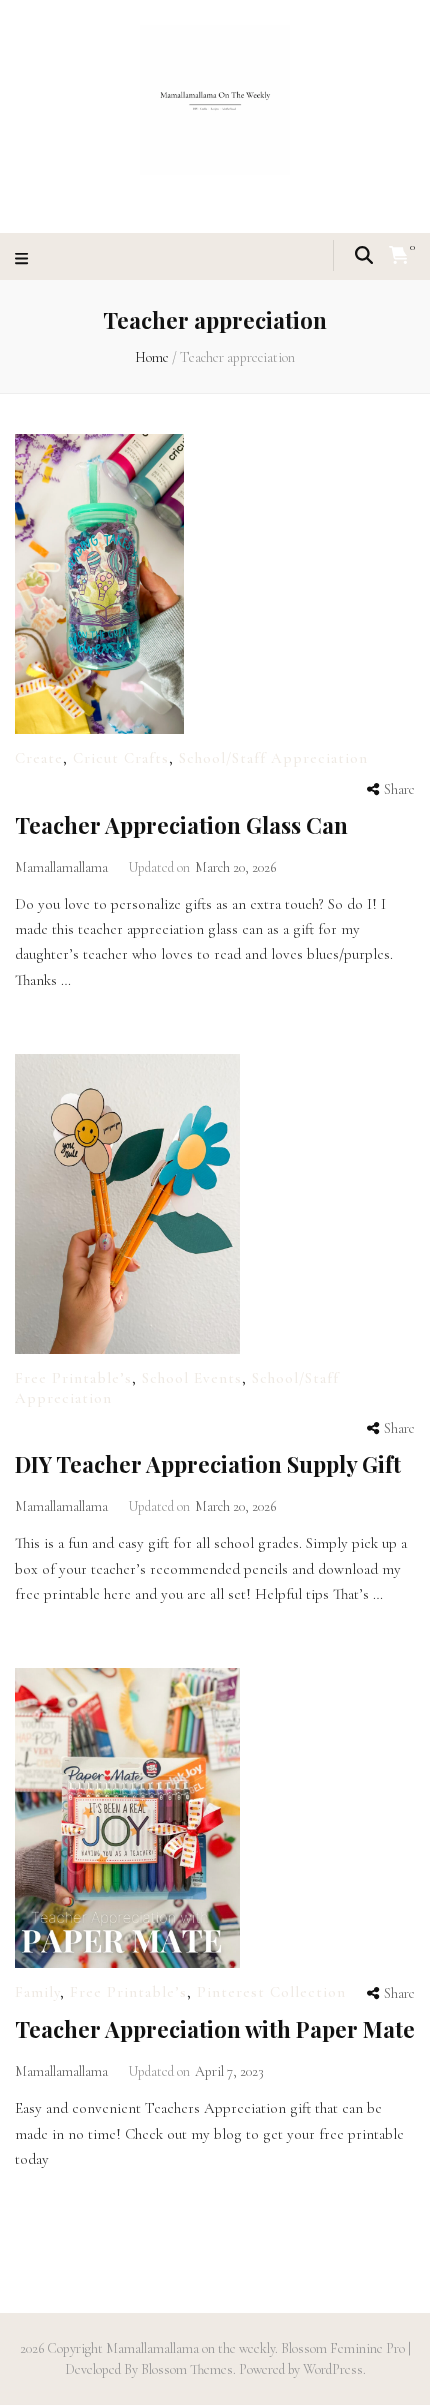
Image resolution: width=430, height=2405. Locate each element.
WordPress (333, 2369)
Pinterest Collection (271, 1992)
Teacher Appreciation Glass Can (181, 825)
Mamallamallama (61, 867)
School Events (192, 1378)
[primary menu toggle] (24, 259)
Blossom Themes (185, 2369)
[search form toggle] (364, 255)
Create (39, 758)
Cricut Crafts (121, 758)
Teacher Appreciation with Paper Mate (215, 2029)
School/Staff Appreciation (273, 758)
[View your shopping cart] (399, 256)
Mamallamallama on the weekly (190, 2348)
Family (37, 1992)
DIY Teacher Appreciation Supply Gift (208, 1464)
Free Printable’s (73, 1378)
